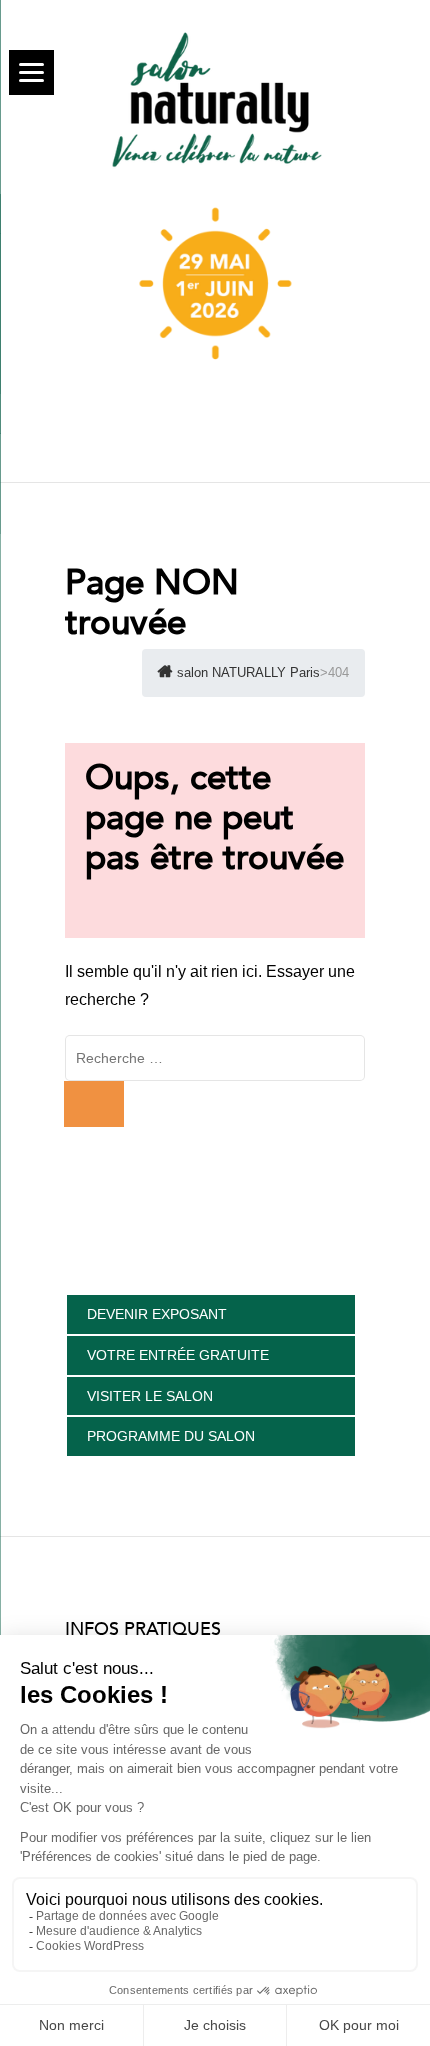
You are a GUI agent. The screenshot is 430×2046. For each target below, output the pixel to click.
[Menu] (31, 72)
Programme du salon (171, 1436)
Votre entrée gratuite (178, 1355)
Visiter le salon (150, 1396)
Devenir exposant (157, 1314)
